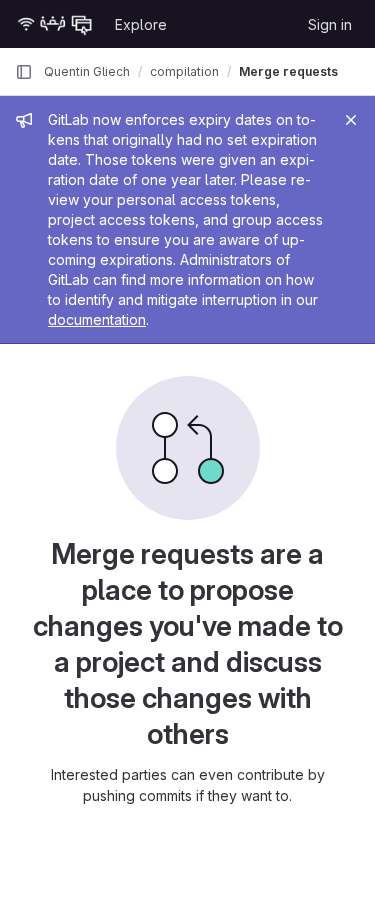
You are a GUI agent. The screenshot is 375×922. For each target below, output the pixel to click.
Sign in (330, 24)
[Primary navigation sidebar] (24, 72)
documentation (97, 319)
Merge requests (288, 71)
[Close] (351, 120)
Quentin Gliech (87, 71)
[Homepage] (55, 24)
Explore (141, 24)
